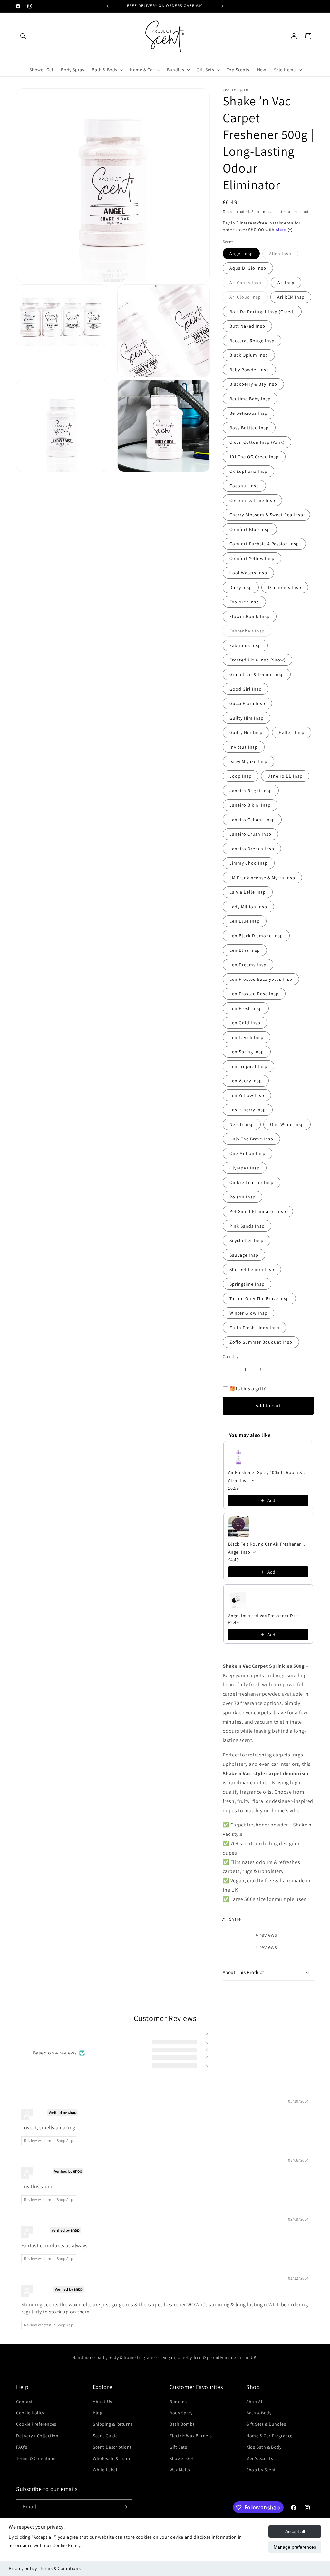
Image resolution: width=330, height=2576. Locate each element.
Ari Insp (286, 283)
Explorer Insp (244, 602)
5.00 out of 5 (82, 2046)
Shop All (255, 2402)
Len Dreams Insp (248, 965)
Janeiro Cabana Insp (252, 820)
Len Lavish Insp (247, 1037)
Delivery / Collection (37, 2436)
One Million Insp (247, 1153)
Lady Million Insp (248, 907)
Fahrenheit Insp (250, 632)
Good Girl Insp (246, 689)
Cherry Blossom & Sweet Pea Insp (266, 515)
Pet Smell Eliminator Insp (258, 1211)
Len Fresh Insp (246, 1008)
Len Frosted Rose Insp (254, 994)
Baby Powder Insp (249, 370)
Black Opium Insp (249, 355)
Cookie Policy (30, 2413)
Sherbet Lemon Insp (252, 1269)
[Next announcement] (222, 6)
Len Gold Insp (245, 1023)
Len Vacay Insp (246, 1081)
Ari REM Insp (291, 297)
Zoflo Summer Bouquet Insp (261, 1342)
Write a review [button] (266, 2049)
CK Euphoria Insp (248, 471)
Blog (97, 2413)
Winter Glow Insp (248, 1313)
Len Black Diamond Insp (256, 936)
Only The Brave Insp (251, 1139)
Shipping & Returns (113, 2424)
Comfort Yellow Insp (252, 558)
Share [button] (235, 1919)
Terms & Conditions (60, 2568)
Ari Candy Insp (249, 284)
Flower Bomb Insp (250, 616)
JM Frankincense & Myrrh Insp (262, 878)
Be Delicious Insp (248, 413)
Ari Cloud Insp (249, 298)
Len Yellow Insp (247, 1095)
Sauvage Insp (244, 1255)
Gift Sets (178, 2447)
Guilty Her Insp (246, 732)
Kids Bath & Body (264, 2447)
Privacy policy (23, 2568)
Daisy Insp (241, 587)
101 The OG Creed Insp (254, 457)
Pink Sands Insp (247, 1226)
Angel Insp (241, 254)
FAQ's (22, 2447)
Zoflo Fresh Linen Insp (254, 1328)
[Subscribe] (125, 2507)
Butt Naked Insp (247, 326)
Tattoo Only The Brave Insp (259, 1298)
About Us (102, 2402)
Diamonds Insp (285, 587)
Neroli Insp (242, 1124)
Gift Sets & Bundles (266, 2424)
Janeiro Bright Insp (251, 791)
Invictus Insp (244, 747)
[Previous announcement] (108, 6)
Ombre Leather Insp (252, 1182)
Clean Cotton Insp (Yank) (257, 442)
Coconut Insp (244, 486)
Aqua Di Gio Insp (248, 268)
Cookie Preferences (36, 2424)
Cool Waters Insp (248, 573)
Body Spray (181, 2413)
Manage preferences (295, 2547)
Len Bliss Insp (245, 950)
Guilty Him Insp (247, 718)
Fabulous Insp (245, 645)
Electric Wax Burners (191, 2436)
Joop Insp (241, 776)
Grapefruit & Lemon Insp (257, 674)
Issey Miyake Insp (248, 761)
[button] (23, 36)
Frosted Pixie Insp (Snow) (257, 660)
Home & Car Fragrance (269, 2436)
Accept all (295, 2531)
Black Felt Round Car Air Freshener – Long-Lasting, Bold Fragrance (268, 1544)
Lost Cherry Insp (248, 1110)
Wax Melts (180, 2470)
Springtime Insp (247, 1284)
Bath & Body (259, 2413)
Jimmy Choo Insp (249, 863)
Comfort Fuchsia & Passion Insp (264, 544)
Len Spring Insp (247, 1052)
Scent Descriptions (112, 2447)
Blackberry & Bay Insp (253, 384)
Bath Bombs (182, 2424)
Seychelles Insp (247, 1240)
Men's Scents (260, 2458)
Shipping (260, 211)
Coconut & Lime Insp (252, 500)
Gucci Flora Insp (247, 703)
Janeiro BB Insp (285, 776)
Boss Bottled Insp (249, 428)
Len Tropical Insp (248, 1066)
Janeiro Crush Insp (250, 834)
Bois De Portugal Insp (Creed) (262, 312)
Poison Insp (243, 1197)
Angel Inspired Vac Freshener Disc (263, 1616)
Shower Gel (181, 2458)
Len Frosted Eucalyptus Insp (261, 979)
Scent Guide (105, 2436)
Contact (24, 2402)
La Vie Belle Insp (248, 892)
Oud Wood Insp (287, 1124)
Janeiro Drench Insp (252, 849)
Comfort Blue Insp (250, 529)
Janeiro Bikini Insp (250, 805)
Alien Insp (284, 255)
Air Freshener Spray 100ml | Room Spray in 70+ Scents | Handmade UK (268, 1472)
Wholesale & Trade (112, 2458)
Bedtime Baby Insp (250, 399)
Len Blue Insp (245, 921)
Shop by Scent (261, 2470)
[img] (37, 2102)
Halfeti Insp (292, 732)
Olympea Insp (245, 1168)
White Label (105, 2470)
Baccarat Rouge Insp (252, 341)
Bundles (178, 2402)
